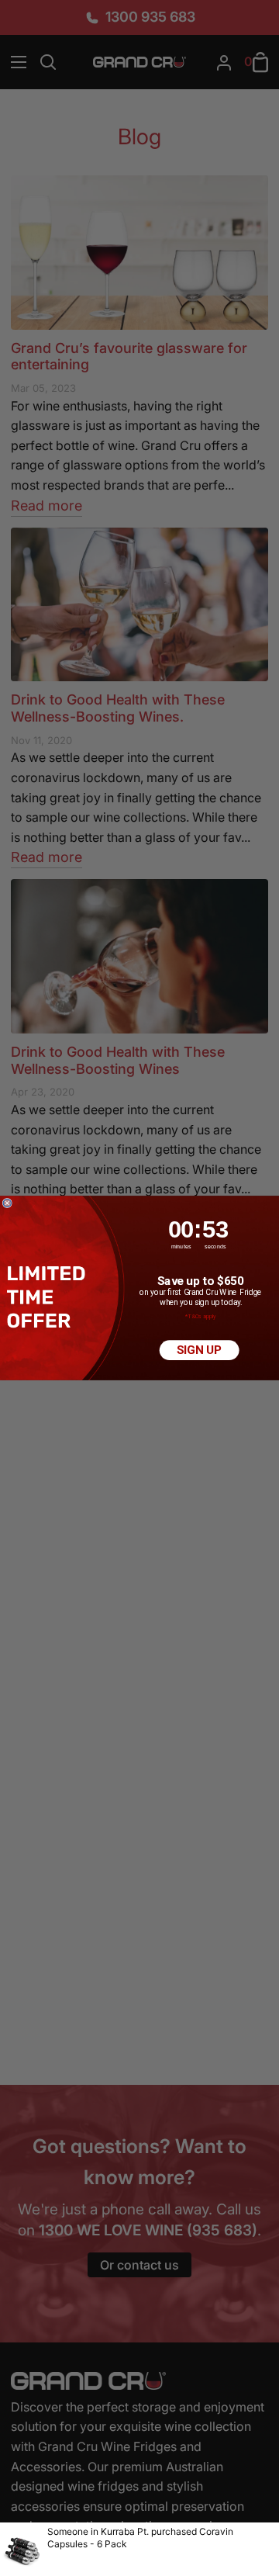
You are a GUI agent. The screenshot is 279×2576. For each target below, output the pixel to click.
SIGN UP (199, 1350)
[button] (48, 1297)
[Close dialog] (7, 1203)
